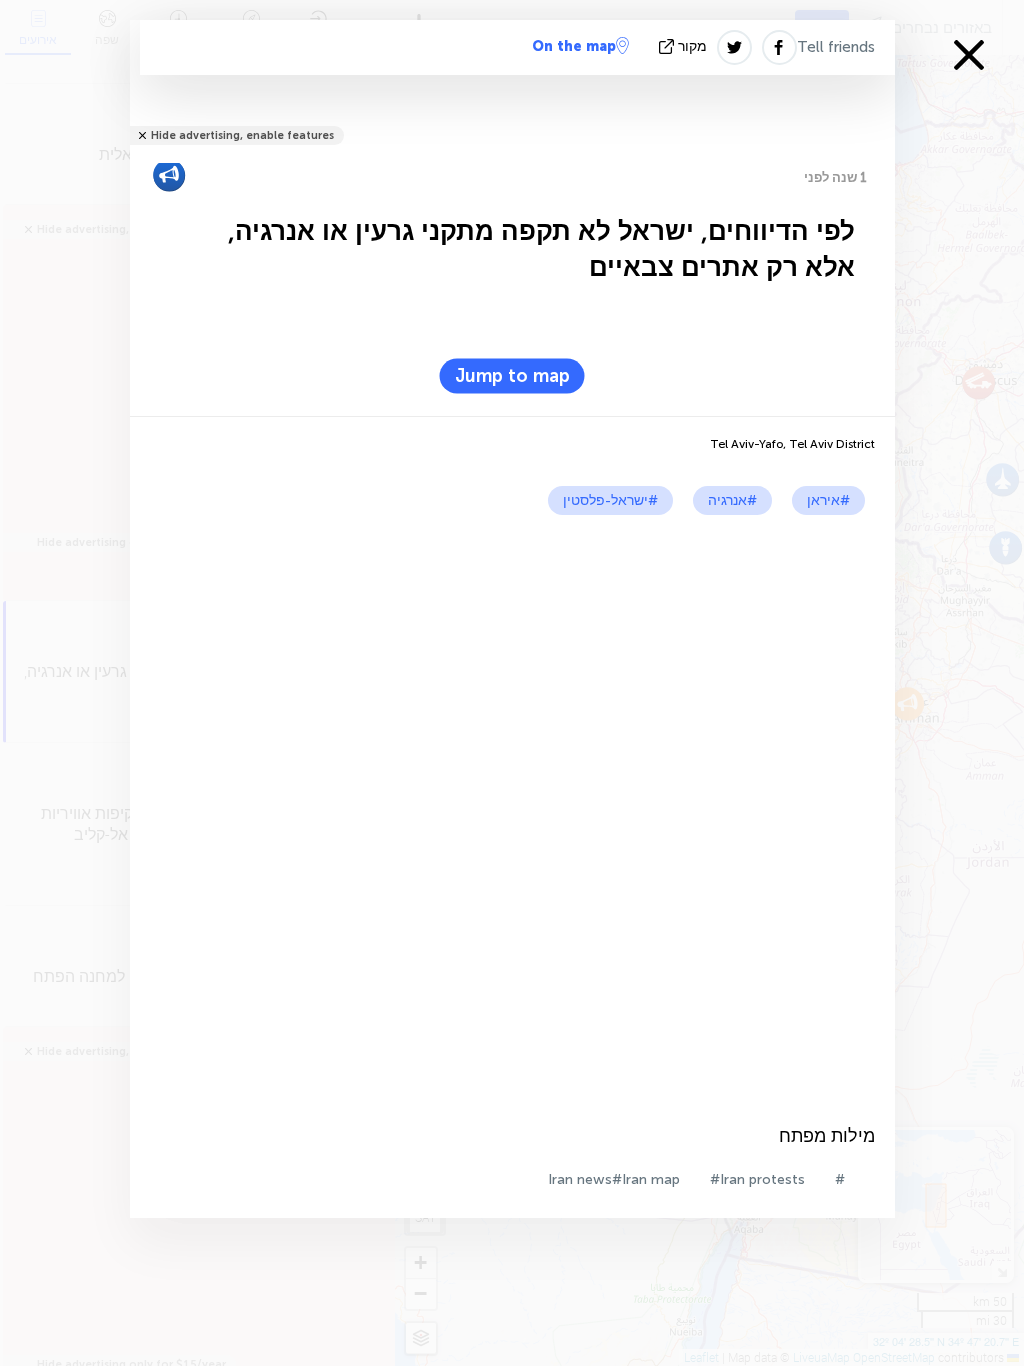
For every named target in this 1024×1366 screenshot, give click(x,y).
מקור (692, 46)
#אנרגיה (732, 500)
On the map (574, 46)
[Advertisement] (512, 665)
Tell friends (836, 47)
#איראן (828, 500)
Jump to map (512, 376)
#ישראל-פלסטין (610, 500)
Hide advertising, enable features (242, 135)
